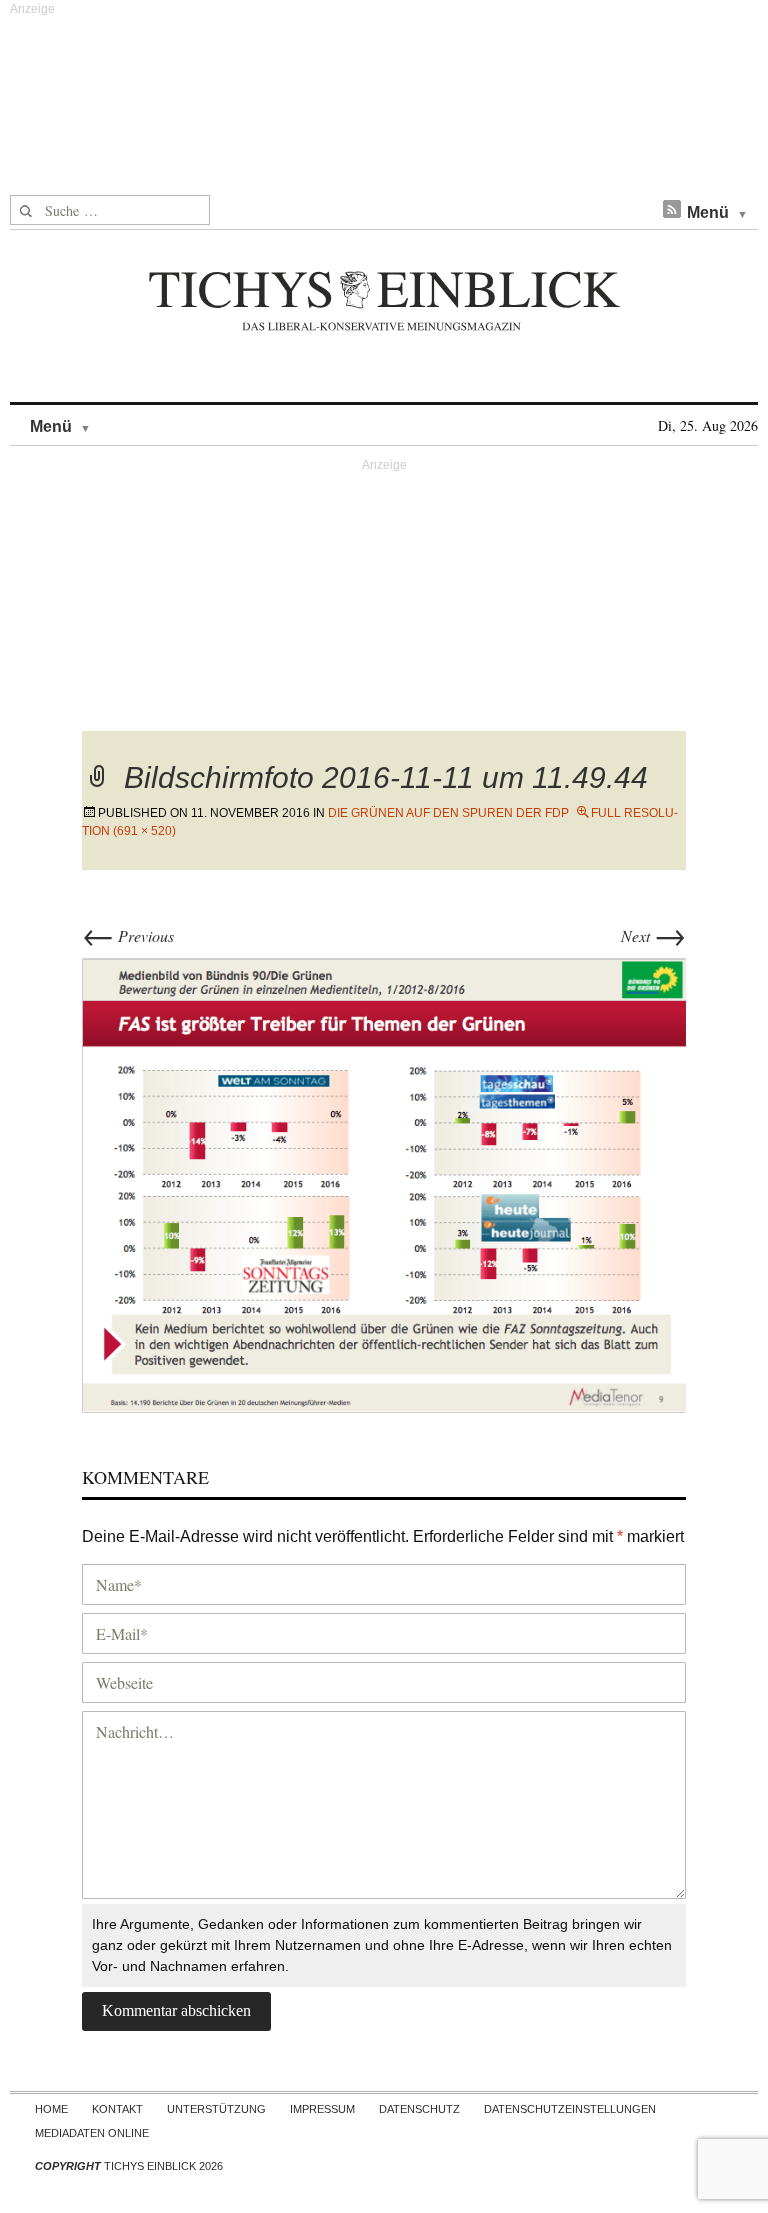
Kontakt (117, 2109)
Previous (128, 935)
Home (51, 2109)
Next (653, 935)
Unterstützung (216, 2109)
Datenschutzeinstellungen (570, 2109)
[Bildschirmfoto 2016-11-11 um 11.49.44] (384, 1182)
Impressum (322, 2109)
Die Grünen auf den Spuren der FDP (448, 813)
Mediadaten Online (92, 2133)
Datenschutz (419, 2109)
